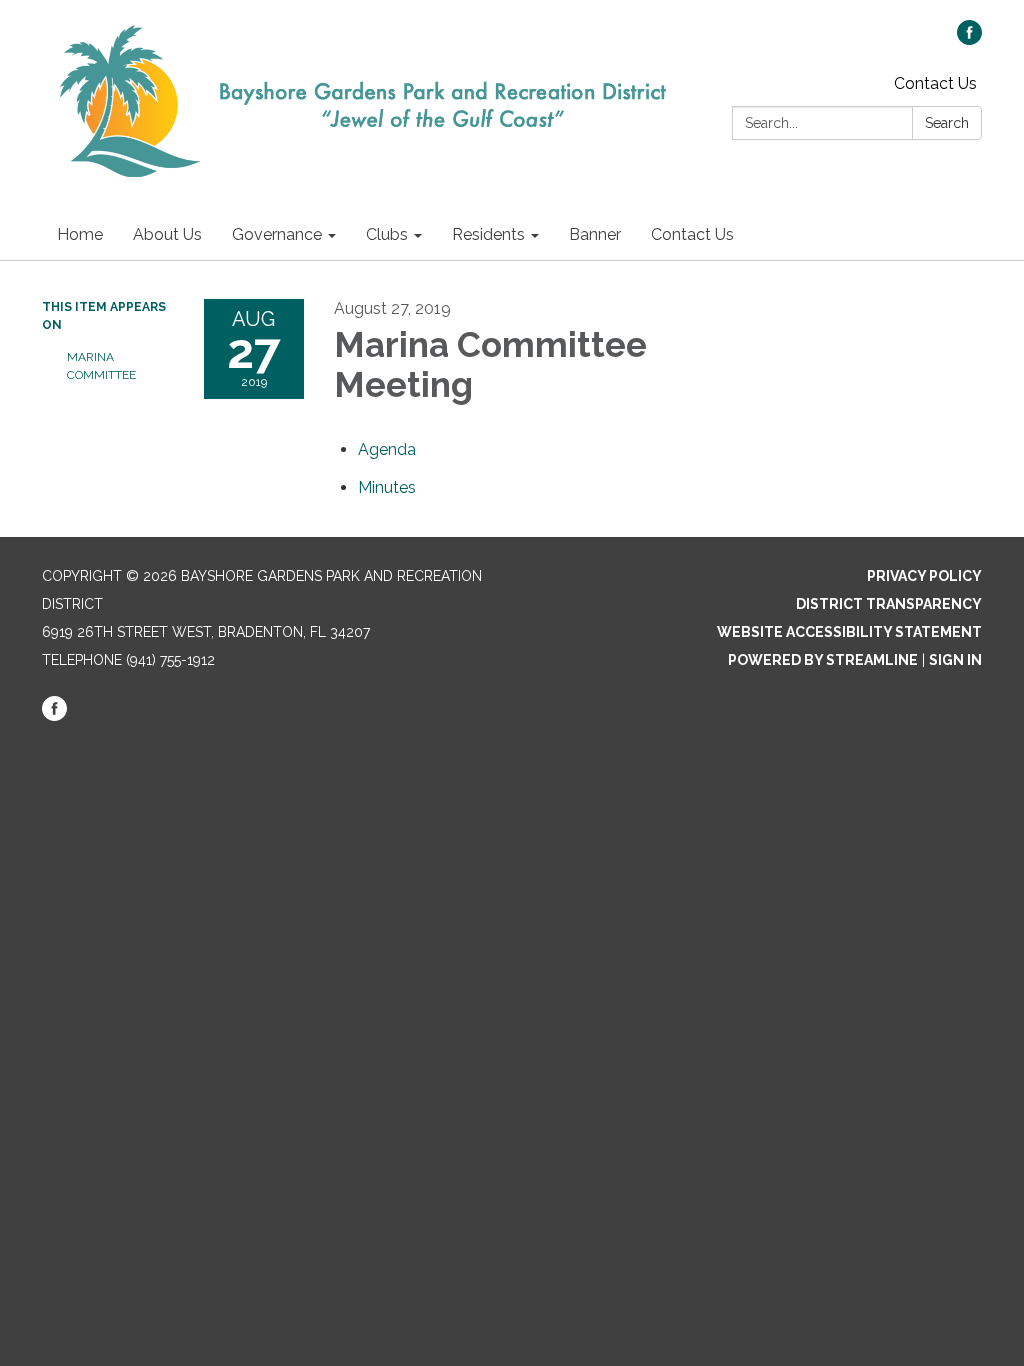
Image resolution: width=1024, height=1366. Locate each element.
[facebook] (969, 39)
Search (947, 123)
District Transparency (889, 604)
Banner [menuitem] (595, 234)
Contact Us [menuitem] (692, 234)
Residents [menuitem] (488, 234)
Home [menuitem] (80, 234)
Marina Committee (101, 366)
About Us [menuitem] (167, 234)
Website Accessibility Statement (849, 632)
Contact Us (935, 83)
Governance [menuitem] (277, 234)
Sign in (955, 660)
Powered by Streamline (823, 660)
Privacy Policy (924, 576)
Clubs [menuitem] (387, 234)
